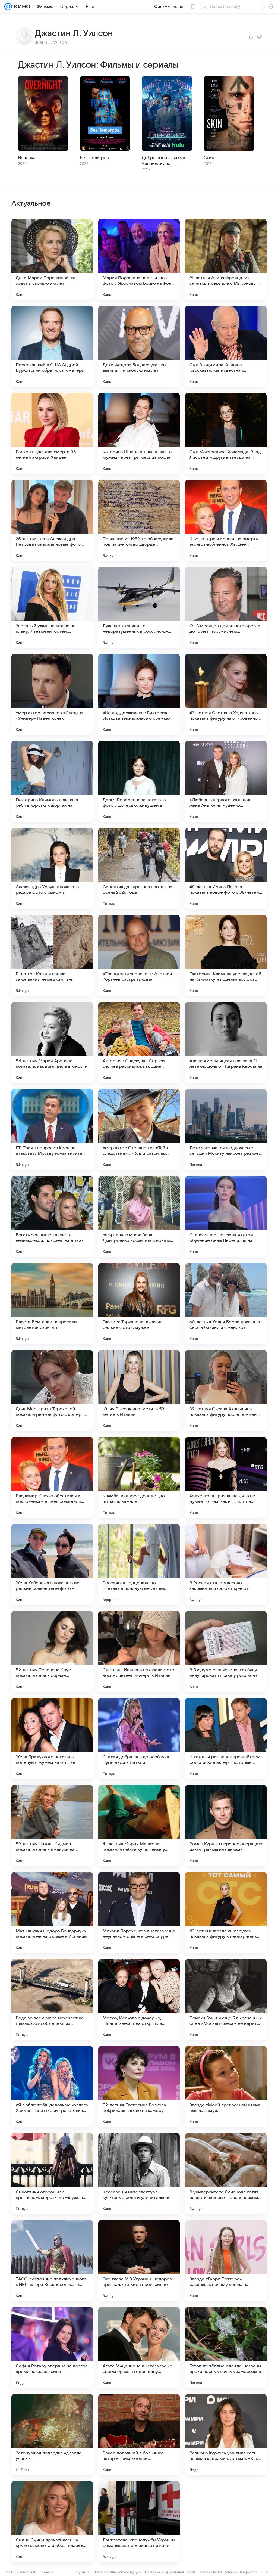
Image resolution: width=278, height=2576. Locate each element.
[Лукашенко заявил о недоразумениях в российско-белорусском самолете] (139, 607)
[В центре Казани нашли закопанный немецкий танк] (52, 955)
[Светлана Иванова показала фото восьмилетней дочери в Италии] (139, 1652)
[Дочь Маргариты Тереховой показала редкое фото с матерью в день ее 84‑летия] (52, 1391)
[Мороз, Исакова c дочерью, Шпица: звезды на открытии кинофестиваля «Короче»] (139, 2000)
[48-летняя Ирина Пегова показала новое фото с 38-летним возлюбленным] (226, 868)
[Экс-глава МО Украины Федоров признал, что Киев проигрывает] (139, 2261)
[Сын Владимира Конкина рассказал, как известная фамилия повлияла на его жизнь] (226, 346)
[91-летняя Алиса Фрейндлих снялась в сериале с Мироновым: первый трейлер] (226, 259)
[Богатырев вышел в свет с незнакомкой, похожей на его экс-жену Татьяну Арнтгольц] (52, 1216)
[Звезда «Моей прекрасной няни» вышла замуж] (226, 2087)
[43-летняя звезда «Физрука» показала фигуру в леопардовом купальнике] (226, 1913)
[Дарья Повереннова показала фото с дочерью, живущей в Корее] (139, 781)
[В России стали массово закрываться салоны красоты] (226, 1565)
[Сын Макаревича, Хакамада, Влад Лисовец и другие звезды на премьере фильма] (226, 433)
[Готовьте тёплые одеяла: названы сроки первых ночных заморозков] (226, 2348)
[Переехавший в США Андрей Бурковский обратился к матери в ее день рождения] (52, 346)
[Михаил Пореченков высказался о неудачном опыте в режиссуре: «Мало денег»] (139, 1913)
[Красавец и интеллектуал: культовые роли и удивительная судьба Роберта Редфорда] (139, 2174)
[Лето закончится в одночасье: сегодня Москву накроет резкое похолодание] (226, 1129)
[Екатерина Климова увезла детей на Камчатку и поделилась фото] (226, 955)
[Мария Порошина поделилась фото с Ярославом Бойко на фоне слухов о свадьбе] (139, 259)
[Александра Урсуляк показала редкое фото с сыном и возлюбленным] (52, 868)
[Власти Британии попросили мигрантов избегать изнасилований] (52, 1303)
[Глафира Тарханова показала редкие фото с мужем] (139, 1303)
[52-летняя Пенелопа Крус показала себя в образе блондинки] (52, 1652)
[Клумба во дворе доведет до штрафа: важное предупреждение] (139, 1478)
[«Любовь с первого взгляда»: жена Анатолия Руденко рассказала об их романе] (226, 781)
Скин (209, 158)
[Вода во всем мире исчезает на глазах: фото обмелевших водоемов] (52, 2000)
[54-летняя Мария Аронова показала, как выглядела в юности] (52, 1042)
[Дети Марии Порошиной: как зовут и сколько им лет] (52, 259)
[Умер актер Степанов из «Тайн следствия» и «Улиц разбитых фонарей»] (139, 1129)
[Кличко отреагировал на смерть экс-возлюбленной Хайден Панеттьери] (226, 520)
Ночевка (27, 158)
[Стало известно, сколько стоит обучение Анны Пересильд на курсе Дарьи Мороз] (226, 1216)
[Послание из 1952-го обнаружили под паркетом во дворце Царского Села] (139, 520)
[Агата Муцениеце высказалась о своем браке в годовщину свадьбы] (139, 2348)
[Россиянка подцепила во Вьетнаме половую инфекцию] (139, 1565)
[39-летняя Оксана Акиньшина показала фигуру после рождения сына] (226, 1391)
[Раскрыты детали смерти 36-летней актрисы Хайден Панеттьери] (52, 433)
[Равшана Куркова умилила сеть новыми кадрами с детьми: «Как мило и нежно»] (226, 2435)
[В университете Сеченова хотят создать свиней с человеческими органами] (226, 2174)
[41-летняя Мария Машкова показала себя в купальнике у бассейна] (139, 1826)
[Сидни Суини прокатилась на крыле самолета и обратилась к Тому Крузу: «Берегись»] (52, 2522)
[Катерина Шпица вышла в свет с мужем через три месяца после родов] (139, 433)
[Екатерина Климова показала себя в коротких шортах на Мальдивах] (52, 781)
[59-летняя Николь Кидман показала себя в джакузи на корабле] (52, 1826)
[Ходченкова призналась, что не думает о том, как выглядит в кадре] (226, 1478)
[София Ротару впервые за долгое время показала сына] (52, 2348)
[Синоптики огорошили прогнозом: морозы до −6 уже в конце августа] (52, 2174)
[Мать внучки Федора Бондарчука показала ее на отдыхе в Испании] (52, 1913)
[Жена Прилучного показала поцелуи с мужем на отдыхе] (52, 1739)
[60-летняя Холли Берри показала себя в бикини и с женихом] (226, 1303)
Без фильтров (94, 158)
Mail (9, 2572)
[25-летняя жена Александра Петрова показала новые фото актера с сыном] (52, 520)
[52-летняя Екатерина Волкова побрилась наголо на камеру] (139, 2087)
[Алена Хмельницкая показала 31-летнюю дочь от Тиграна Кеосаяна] (226, 1042)
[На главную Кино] (21, 7)
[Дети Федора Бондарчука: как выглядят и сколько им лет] (139, 346)
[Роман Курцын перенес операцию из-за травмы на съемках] (226, 1826)
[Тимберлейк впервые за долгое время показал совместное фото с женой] (226, 2522)
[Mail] (8, 7)
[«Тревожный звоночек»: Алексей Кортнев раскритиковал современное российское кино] (139, 955)
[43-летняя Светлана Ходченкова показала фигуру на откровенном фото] (226, 694)
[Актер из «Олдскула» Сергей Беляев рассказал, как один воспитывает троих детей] (139, 1042)
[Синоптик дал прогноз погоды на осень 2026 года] (139, 868)
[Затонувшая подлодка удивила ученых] (52, 2435)
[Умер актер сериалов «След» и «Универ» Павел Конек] (52, 694)
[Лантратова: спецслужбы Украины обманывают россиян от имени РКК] (139, 2522)
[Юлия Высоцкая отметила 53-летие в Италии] (139, 1391)
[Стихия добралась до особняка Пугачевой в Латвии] (139, 1739)
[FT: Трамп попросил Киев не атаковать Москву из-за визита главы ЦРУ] (52, 1129)
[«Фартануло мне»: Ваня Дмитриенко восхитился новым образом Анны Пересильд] (139, 1216)
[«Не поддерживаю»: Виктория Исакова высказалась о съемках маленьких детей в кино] (139, 694)
